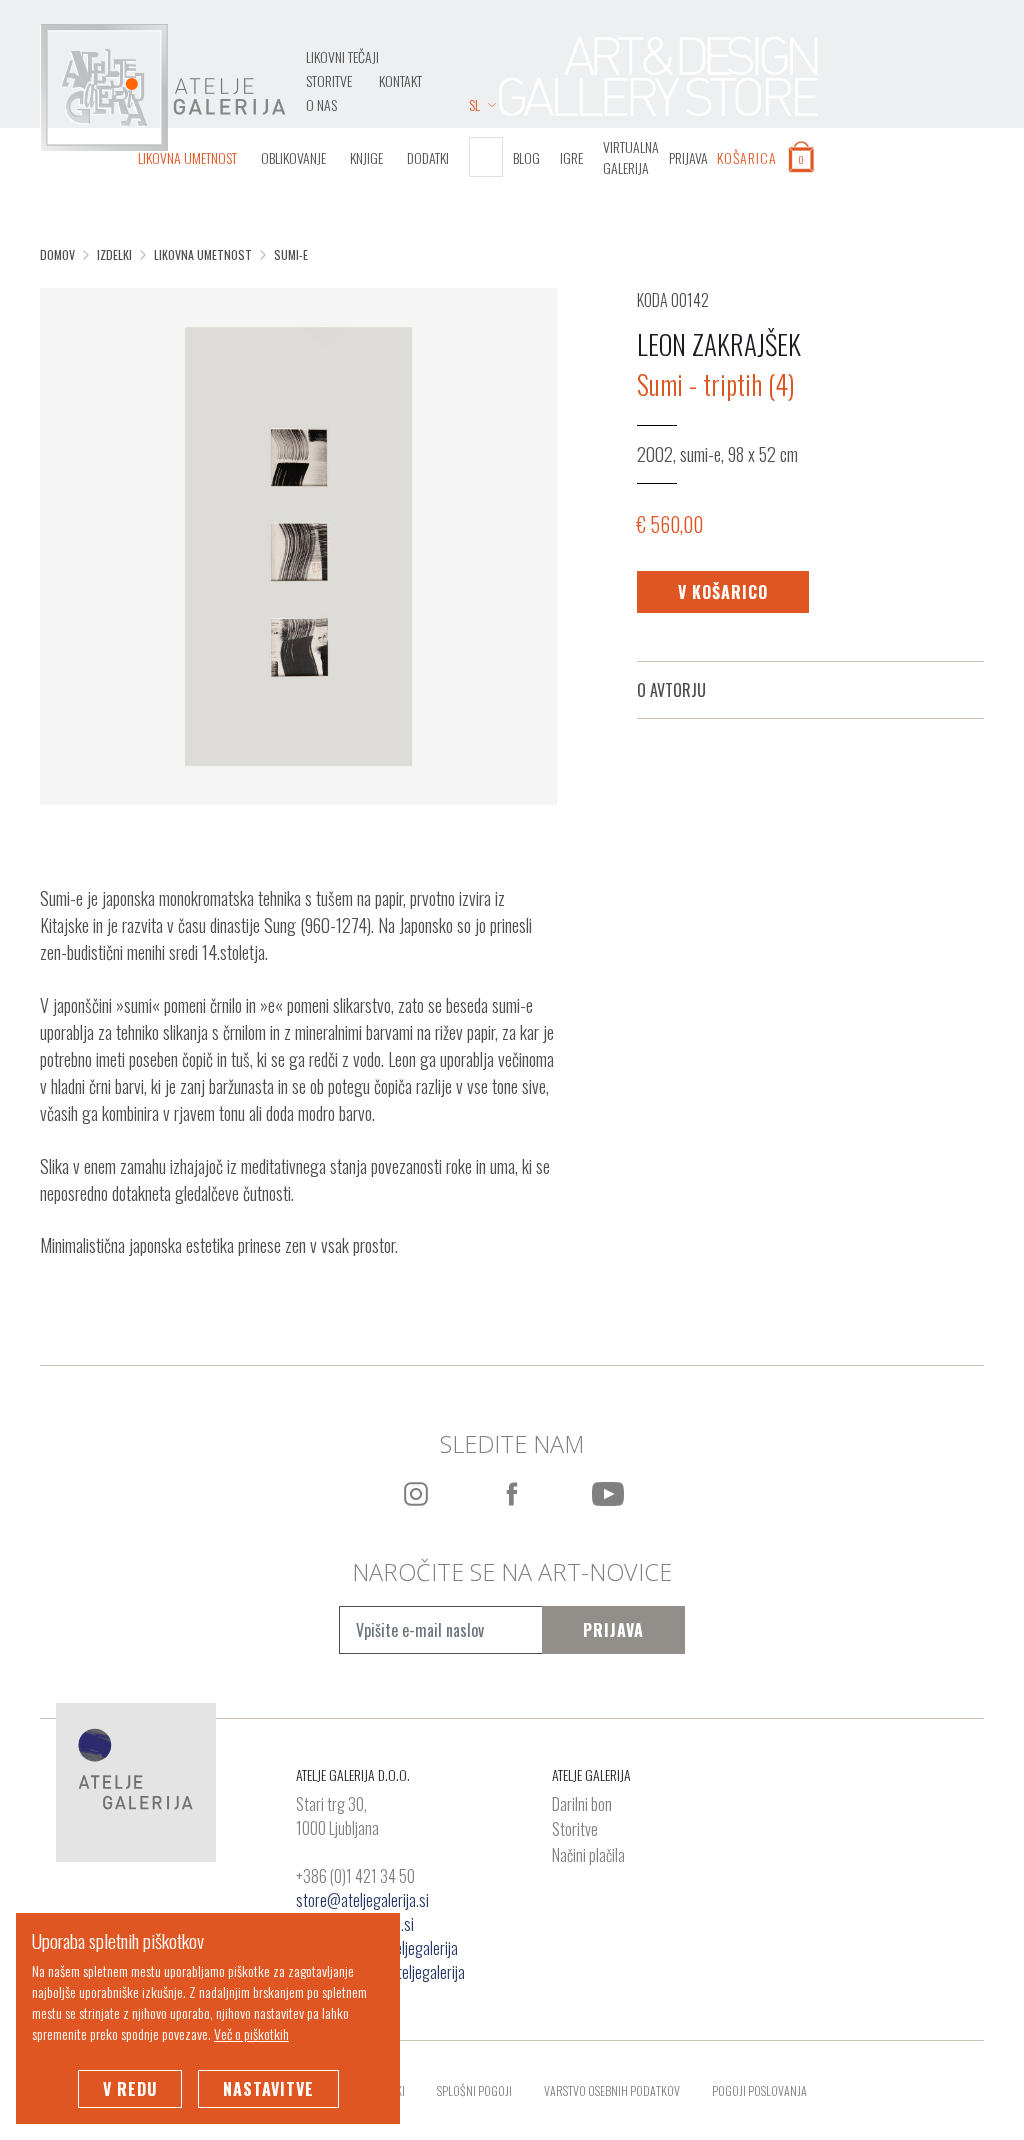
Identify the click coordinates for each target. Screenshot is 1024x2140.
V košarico (723, 592)
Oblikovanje (293, 157)
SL (474, 104)
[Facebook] (512, 1494)
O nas (321, 104)
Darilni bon (582, 1805)
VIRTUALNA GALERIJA (631, 157)
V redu (130, 2089)
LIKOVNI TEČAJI (342, 56)
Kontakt (400, 80)
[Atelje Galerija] (163, 88)
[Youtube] (608, 1494)
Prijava (613, 1630)
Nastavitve (268, 2089)
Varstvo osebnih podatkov (612, 2090)
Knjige (366, 157)
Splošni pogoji (474, 2090)
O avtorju (671, 690)
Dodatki (428, 157)
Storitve (329, 80)
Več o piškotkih (251, 2033)
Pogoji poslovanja (759, 2090)
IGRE (571, 157)
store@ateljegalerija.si (362, 1900)
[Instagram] (416, 1494)
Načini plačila (588, 1856)
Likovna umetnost (187, 157)
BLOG (526, 157)
